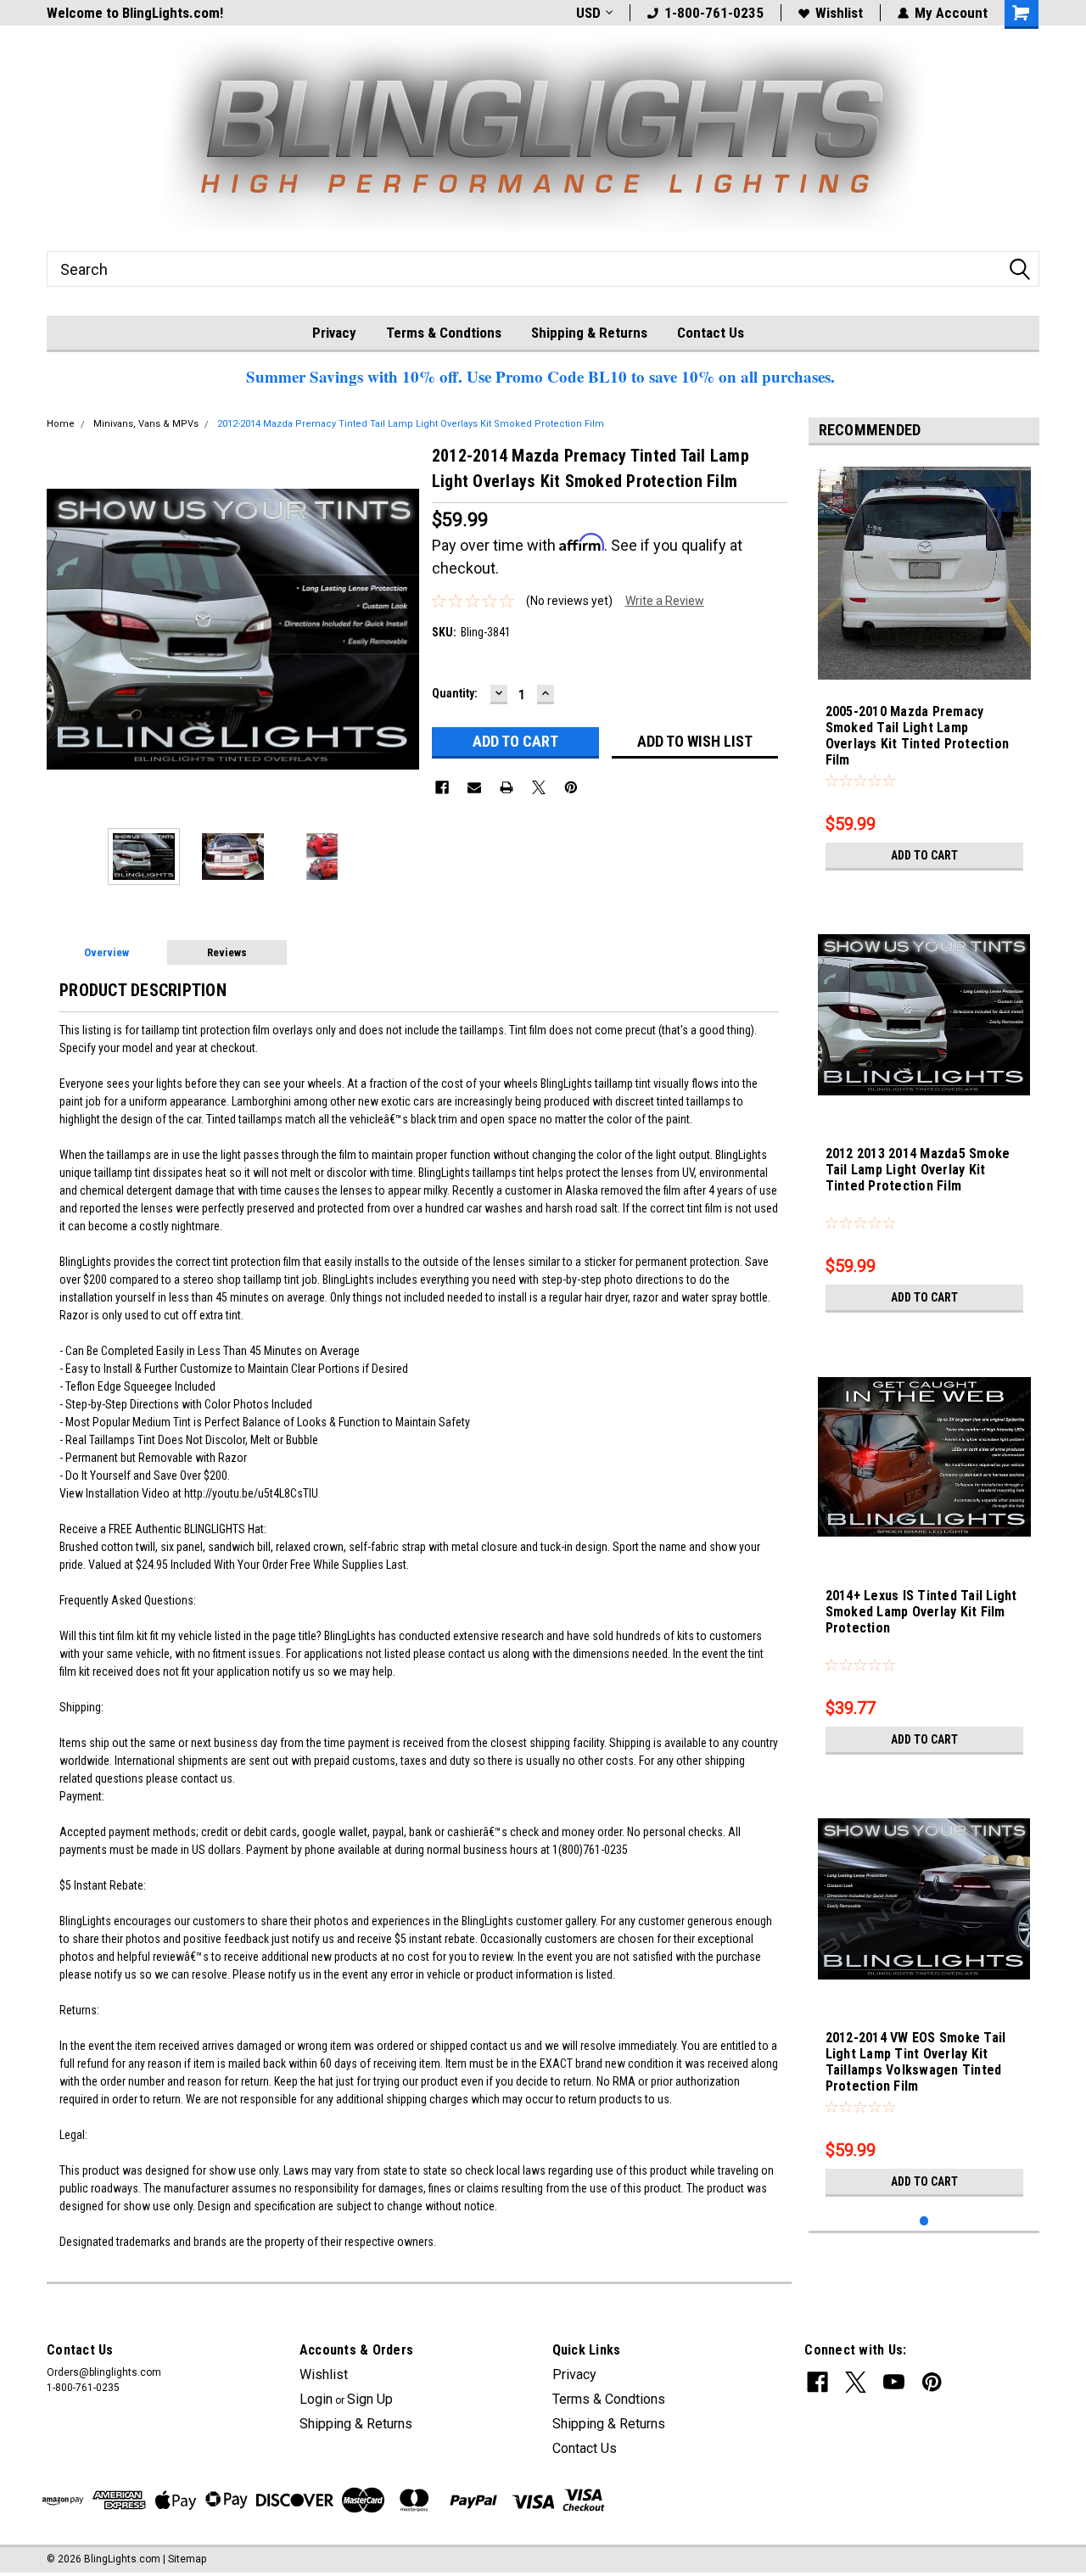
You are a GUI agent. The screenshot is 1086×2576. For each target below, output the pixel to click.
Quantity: (455, 693)
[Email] (474, 787)
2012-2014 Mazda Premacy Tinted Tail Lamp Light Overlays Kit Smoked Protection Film (411, 424)
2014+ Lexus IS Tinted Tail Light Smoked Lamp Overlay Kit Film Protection (921, 1612)
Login (316, 2399)
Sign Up (370, 2399)
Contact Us (711, 333)
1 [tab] (924, 2221)
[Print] (507, 787)
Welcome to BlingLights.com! (135, 13)
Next (402, 629)
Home (61, 424)
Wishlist (839, 13)
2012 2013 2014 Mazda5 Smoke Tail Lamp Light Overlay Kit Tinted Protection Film (918, 1170)
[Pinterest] (571, 787)
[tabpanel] (924, 669)
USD (588, 13)
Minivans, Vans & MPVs (146, 424)
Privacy (334, 333)
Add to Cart (924, 855)
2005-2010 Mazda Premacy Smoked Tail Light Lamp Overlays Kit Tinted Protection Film (918, 736)
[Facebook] (442, 787)
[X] (539, 787)
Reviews (227, 952)
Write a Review (665, 601)
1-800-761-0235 (714, 13)
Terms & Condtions (444, 333)
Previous (64, 629)
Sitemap (187, 2559)
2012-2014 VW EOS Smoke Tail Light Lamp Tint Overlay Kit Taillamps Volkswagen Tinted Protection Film (916, 2062)
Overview (106, 952)
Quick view (924, 1993)
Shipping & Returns (589, 333)
